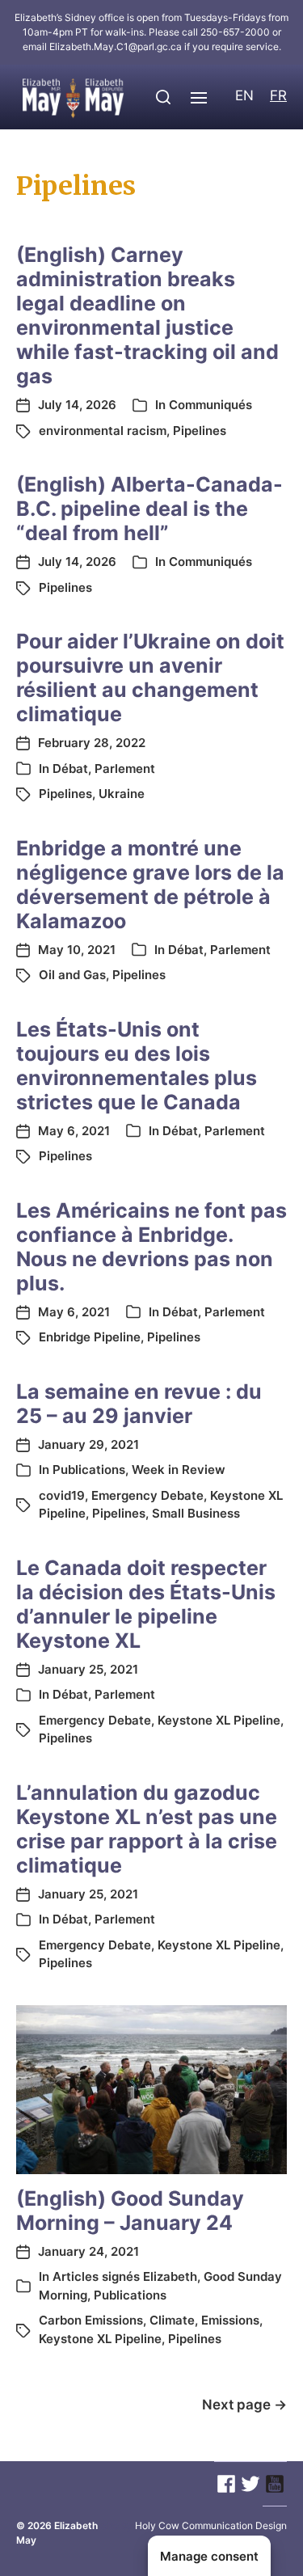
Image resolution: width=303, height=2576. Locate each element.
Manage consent (209, 2556)
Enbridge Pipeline (90, 1337)
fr (278, 95)
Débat (70, 769)
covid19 (62, 1495)
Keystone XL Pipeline (219, 1720)
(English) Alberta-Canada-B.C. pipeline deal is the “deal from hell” (149, 509)
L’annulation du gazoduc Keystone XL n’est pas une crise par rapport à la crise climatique (147, 1829)
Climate (172, 2320)
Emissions (230, 2320)
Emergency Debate (147, 1495)
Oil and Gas (72, 975)
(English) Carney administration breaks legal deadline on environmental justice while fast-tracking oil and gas (147, 315)
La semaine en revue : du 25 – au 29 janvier (139, 1404)
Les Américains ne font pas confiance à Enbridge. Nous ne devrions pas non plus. (151, 1247)
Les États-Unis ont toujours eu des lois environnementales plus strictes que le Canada (137, 1066)
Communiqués (210, 405)
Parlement (125, 769)
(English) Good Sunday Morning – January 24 (130, 2211)
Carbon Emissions (91, 2320)
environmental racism (103, 431)
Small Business (196, 1513)
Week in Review (179, 1470)
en (244, 95)
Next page (244, 2405)
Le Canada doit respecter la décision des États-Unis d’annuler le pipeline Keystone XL (146, 1604)
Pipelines (200, 431)
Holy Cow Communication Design (211, 2525)
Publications (89, 1470)
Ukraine (122, 794)
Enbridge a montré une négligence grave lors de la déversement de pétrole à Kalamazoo (150, 885)
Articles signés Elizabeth (125, 2276)
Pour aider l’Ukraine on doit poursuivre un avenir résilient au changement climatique (150, 678)
